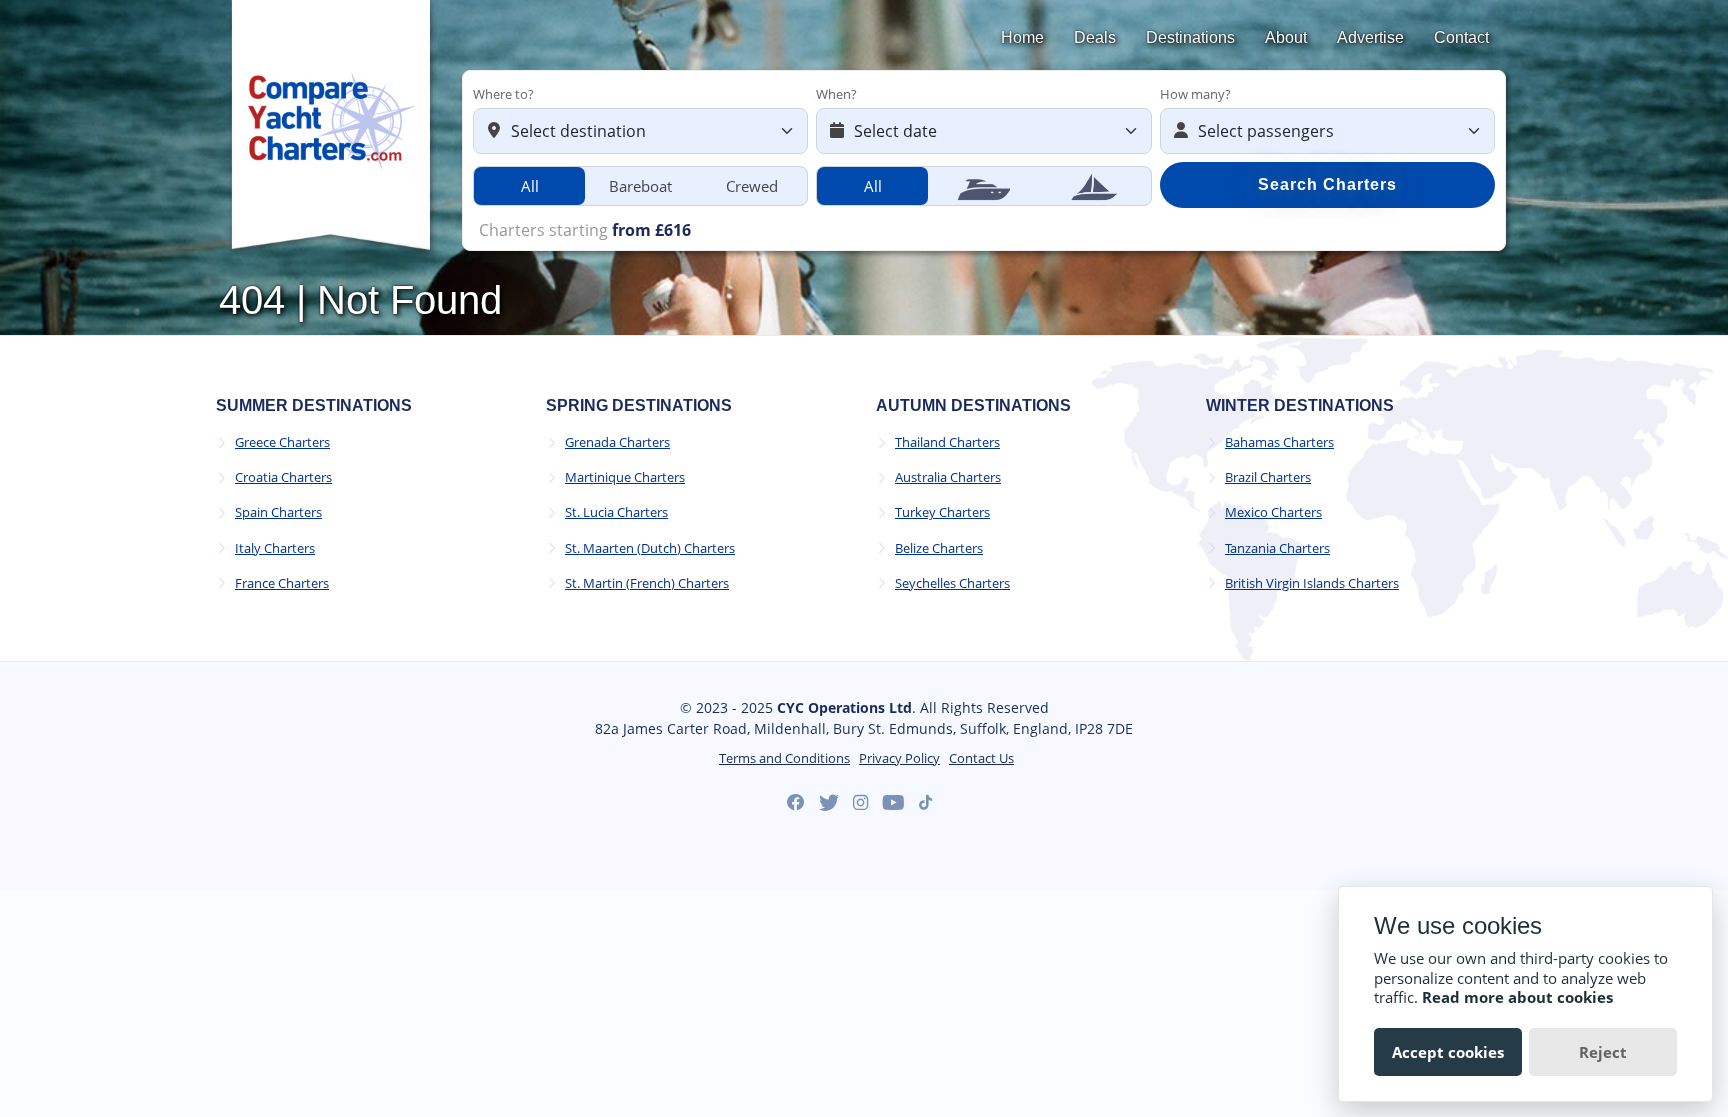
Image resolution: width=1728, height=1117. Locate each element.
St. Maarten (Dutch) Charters (650, 548)
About (1286, 37)
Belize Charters (939, 548)
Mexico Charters (1273, 512)
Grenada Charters (617, 442)
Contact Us (981, 758)
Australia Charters (948, 477)
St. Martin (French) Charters (647, 583)
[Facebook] (796, 803)
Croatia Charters (283, 477)
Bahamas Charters (1279, 442)
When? (836, 94)
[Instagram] (860, 803)
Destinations (1190, 37)
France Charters (282, 583)
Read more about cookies (1517, 997)
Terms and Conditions (784, 758)
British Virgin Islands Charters (1312, 583)
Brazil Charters (1268, 477)
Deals (1095, 37)
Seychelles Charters (952, 583)
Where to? (503, 94)
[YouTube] (893, 803)
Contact (1461, 37)
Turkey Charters (942, 512)
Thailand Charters (947, 442)
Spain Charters (278, 512)
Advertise (1370, 37)
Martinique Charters (625, 477)
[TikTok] (925, 802)
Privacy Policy (899, 758)
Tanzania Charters (1277, 548)
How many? (1195, 94)
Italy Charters (275, 548)
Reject (1603, 1052)
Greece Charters (282, 442)
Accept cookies (1448, 1052)
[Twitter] (829, 803)
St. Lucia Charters (616, 512)
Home (1022, 37)
